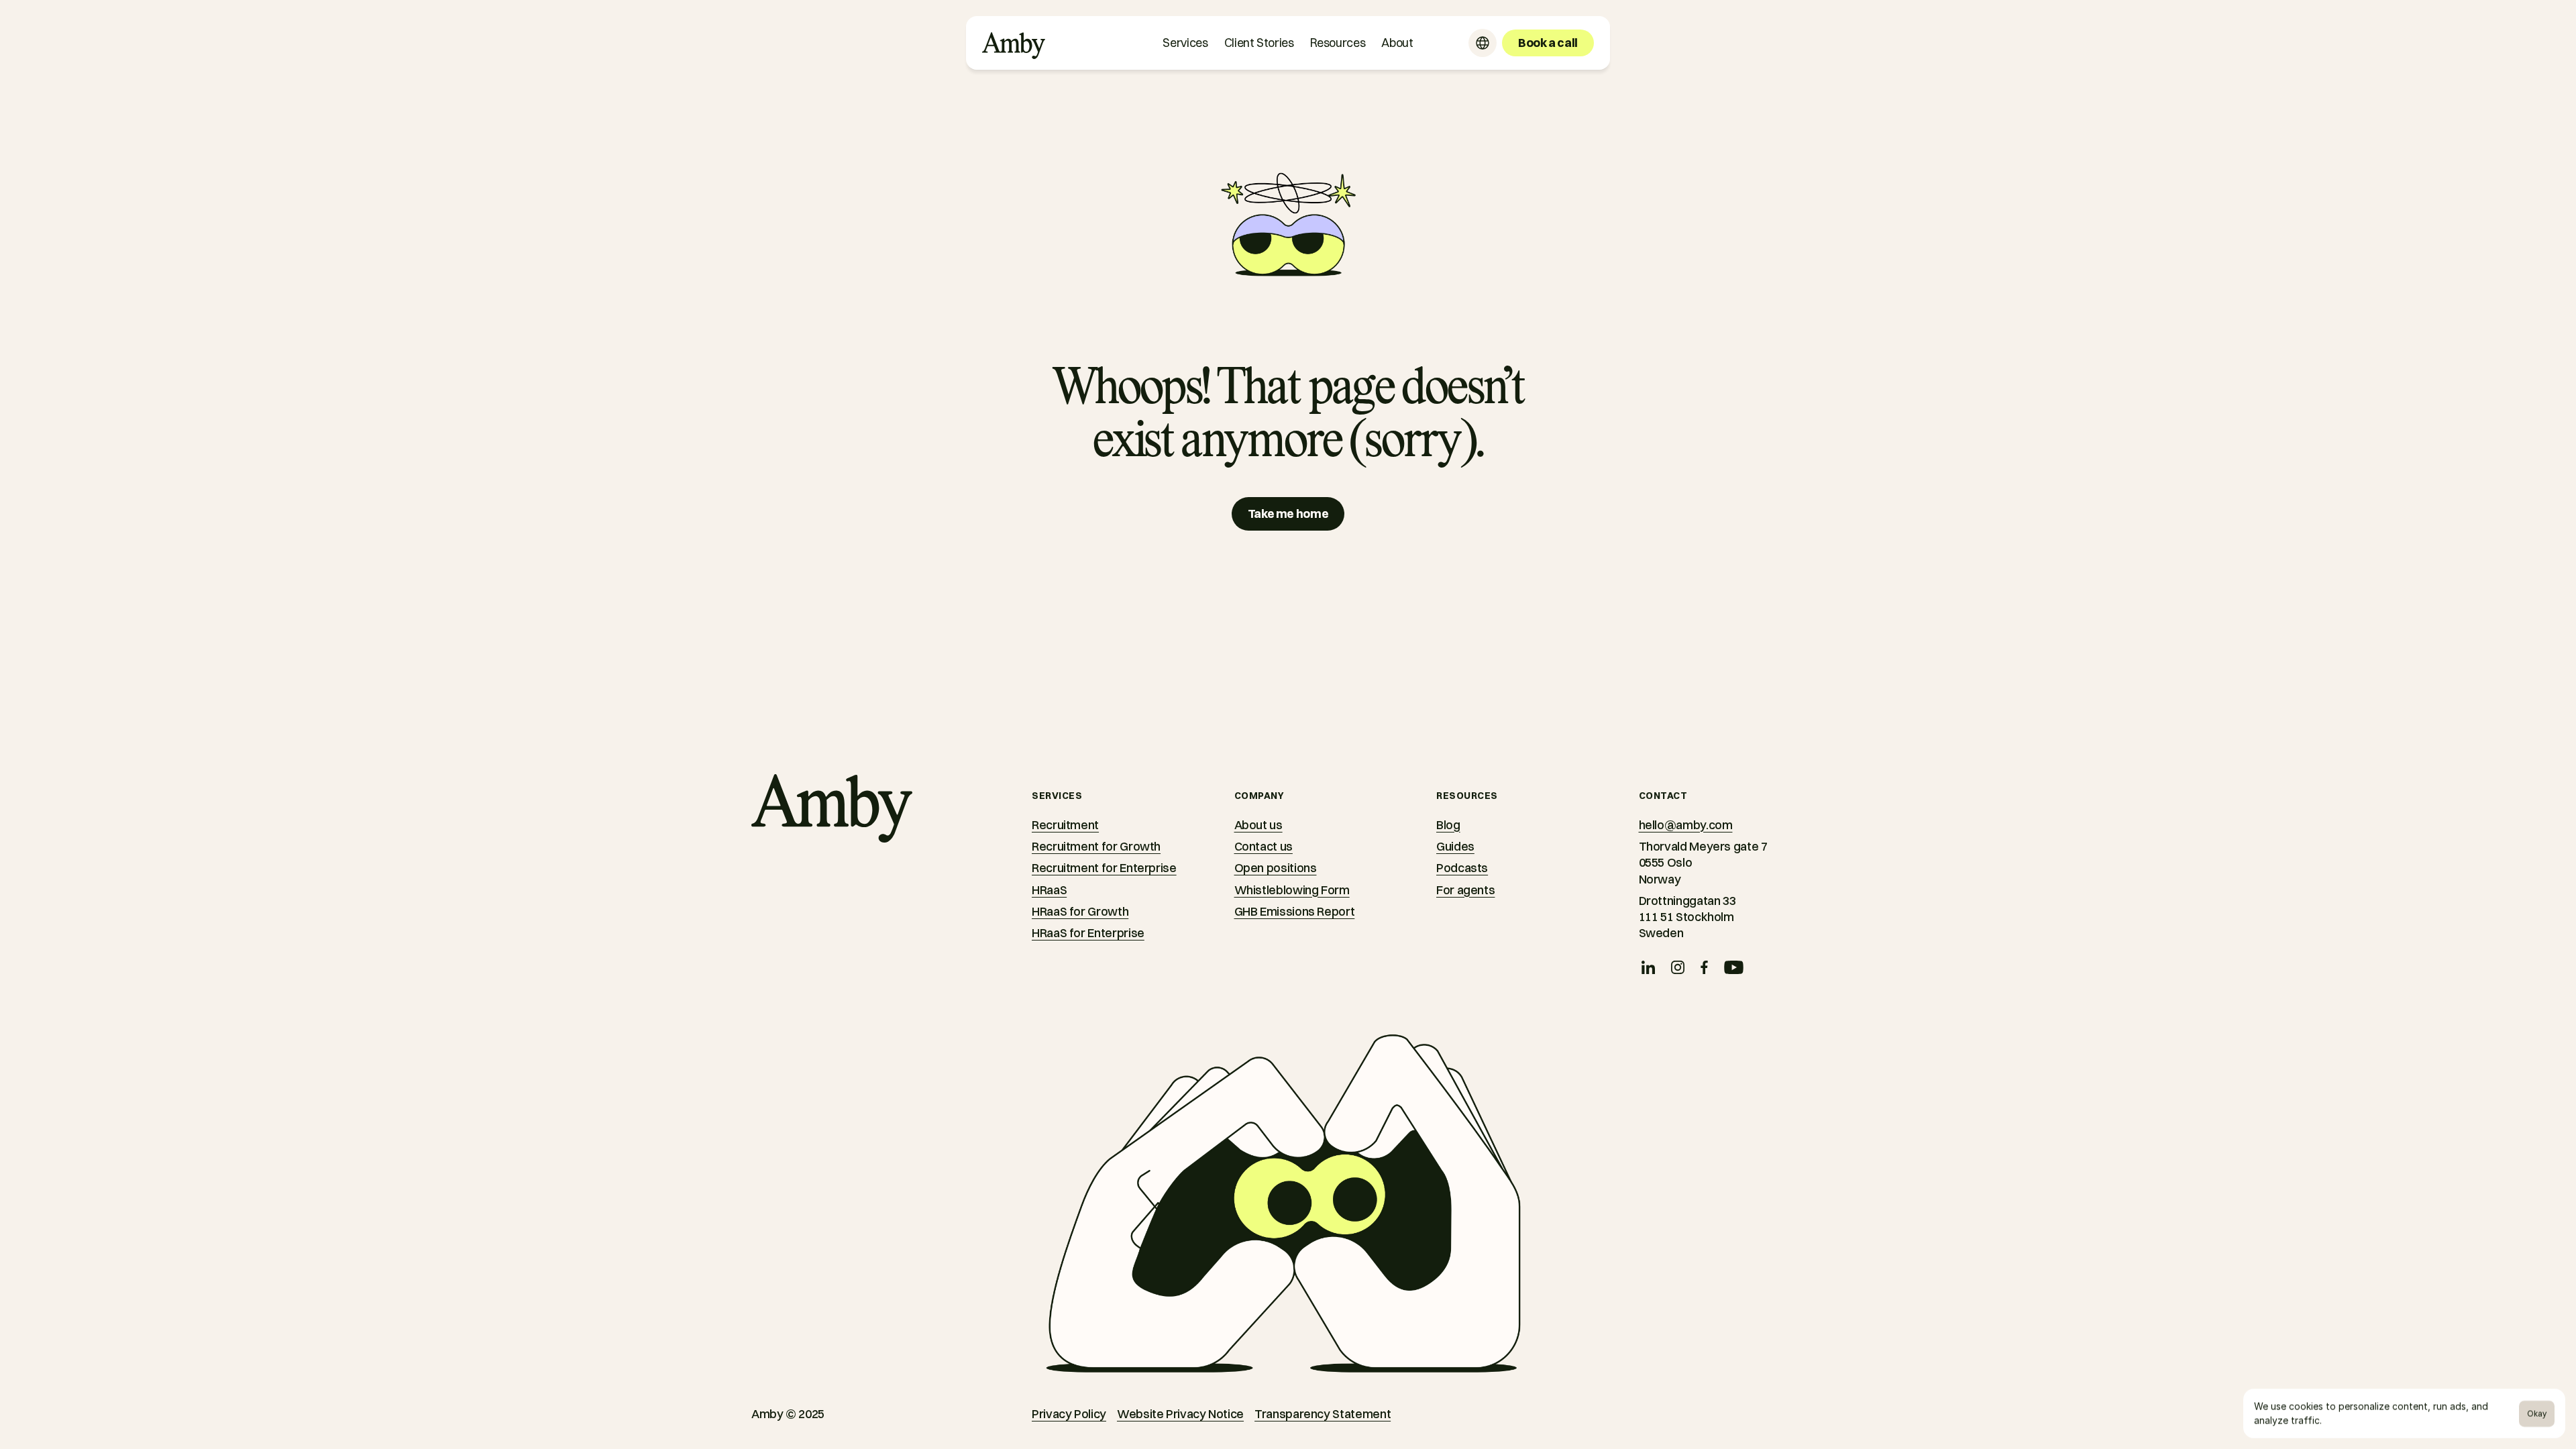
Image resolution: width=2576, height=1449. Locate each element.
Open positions (1276, 868)
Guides (1455, 846)
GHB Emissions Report (1295, 911)
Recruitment (1065, 825)
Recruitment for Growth (1096, 846)
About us (1258, 825)
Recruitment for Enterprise (1104, 868)
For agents (1465, 890)
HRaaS (1049, 890)
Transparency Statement (1323, 1414)
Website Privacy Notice (1180, 1414)
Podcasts (1462, 868)
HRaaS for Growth (1080, 911)
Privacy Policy (1069, 1414)
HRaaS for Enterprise (1088, 933)
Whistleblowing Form (1292, 890)
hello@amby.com (1686, 825)
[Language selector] (1483, 43)
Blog (1448, 825)
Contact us (1264, 846)
